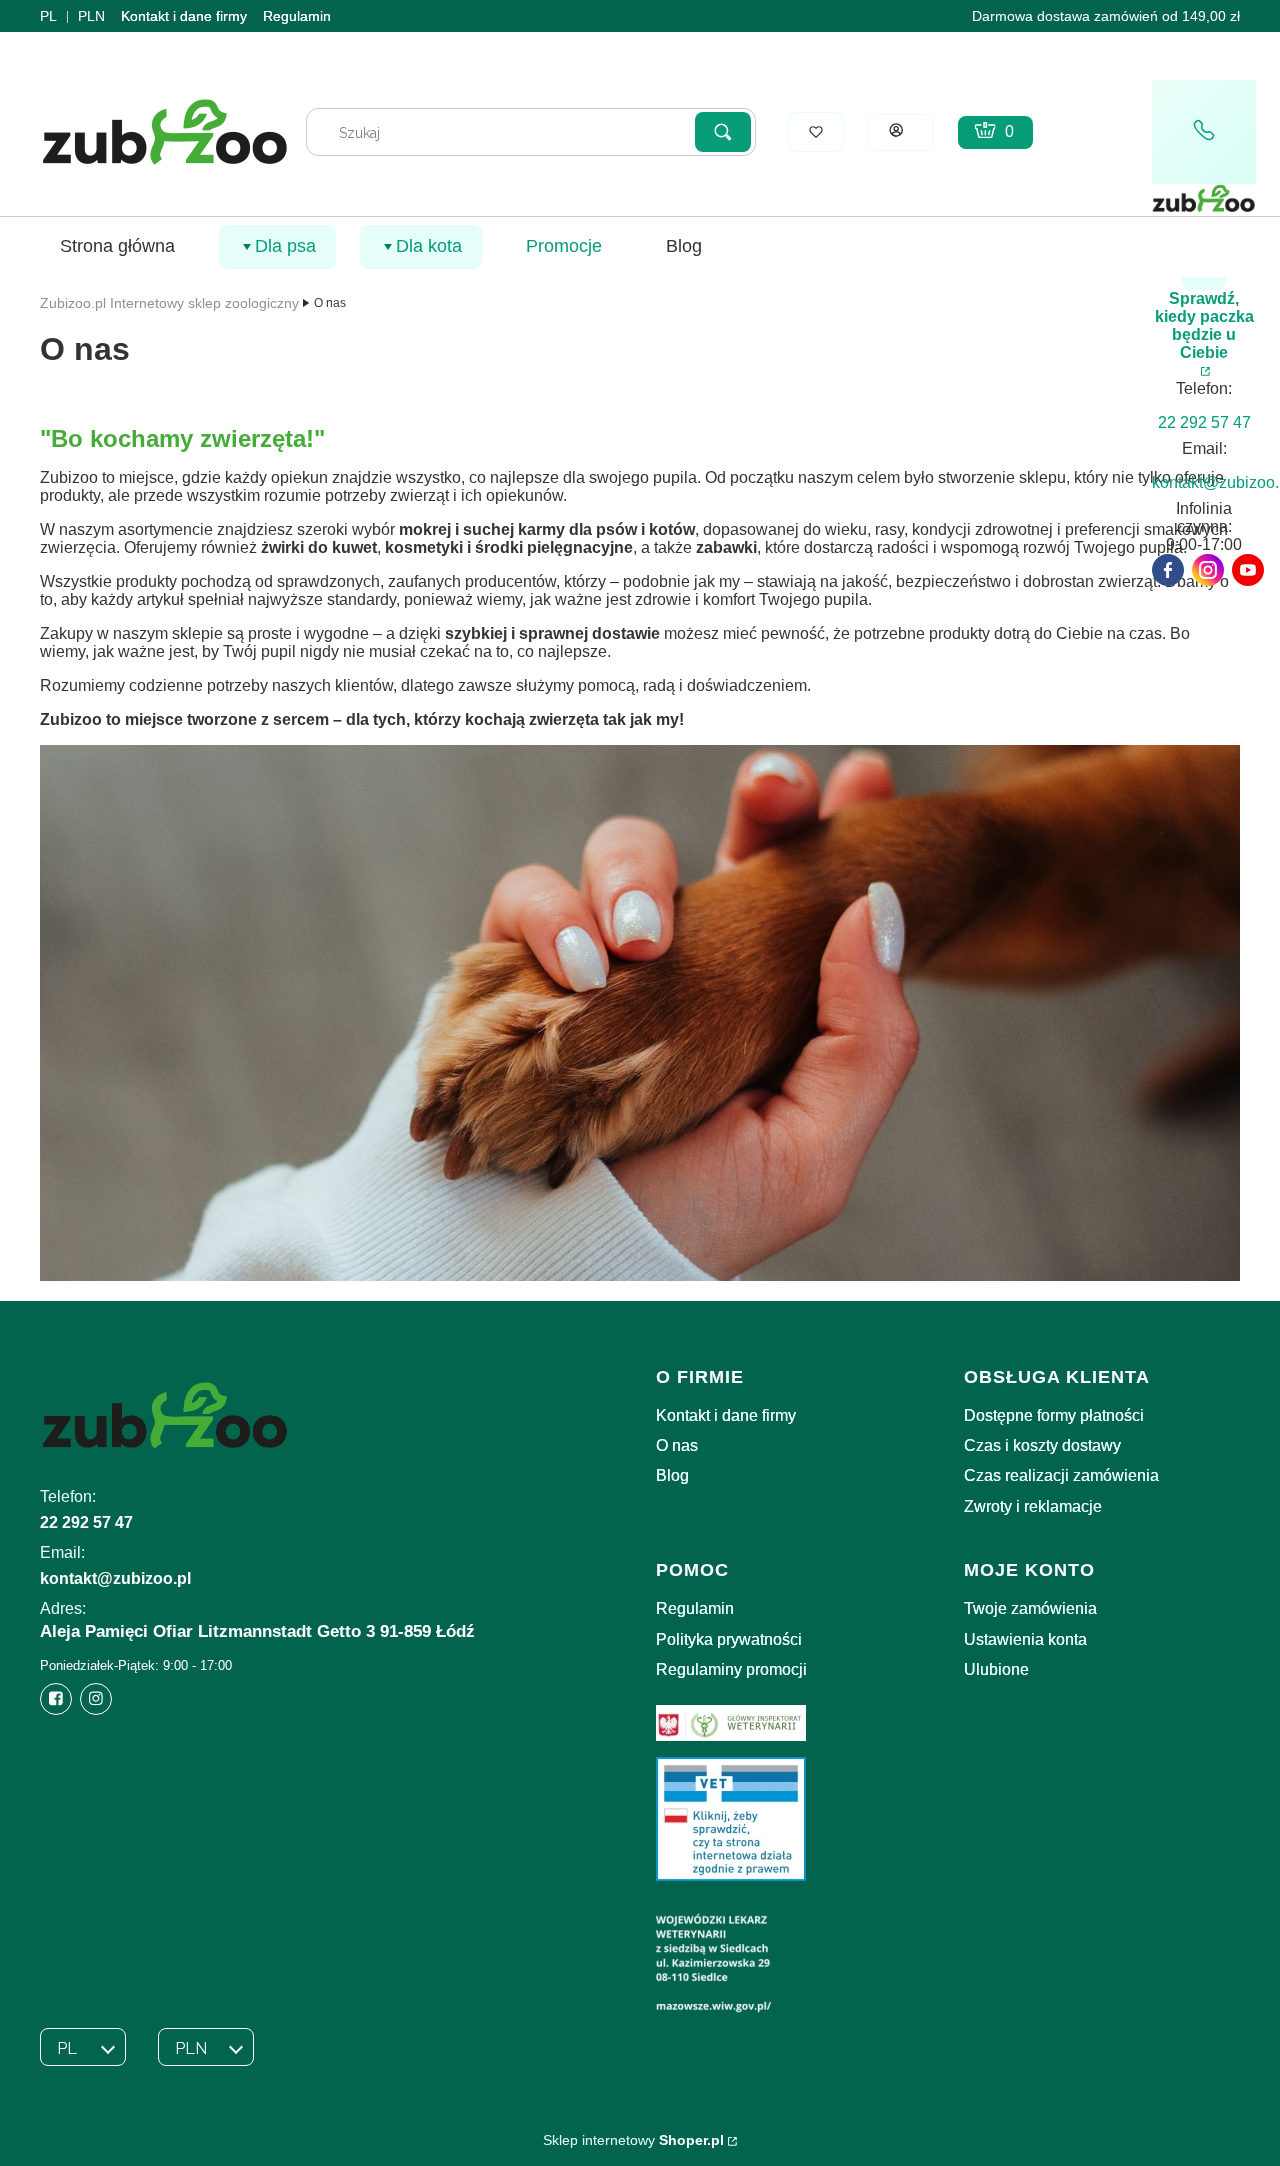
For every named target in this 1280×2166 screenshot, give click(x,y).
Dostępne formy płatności (1054, 1415)
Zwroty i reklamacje (1033, 1506)
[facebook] (1168, 570)
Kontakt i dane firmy (184, 16)
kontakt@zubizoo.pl (115, 1578)
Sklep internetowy (633, 2140)
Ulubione (996, 1669)
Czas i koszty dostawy (1042, 1445)
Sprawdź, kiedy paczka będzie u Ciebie (1204, 325)
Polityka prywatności (729, 1639)
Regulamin (297, 16)
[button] (723, 132)
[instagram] (1208, 570)
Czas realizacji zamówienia (1061, 1475)
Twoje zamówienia (1030, 1608)
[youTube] (1248, 570)
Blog (672, 1475)
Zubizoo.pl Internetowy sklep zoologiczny (169, 303)
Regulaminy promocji (731, 1669)
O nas (677, 1445)
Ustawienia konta (1025, 1639)
